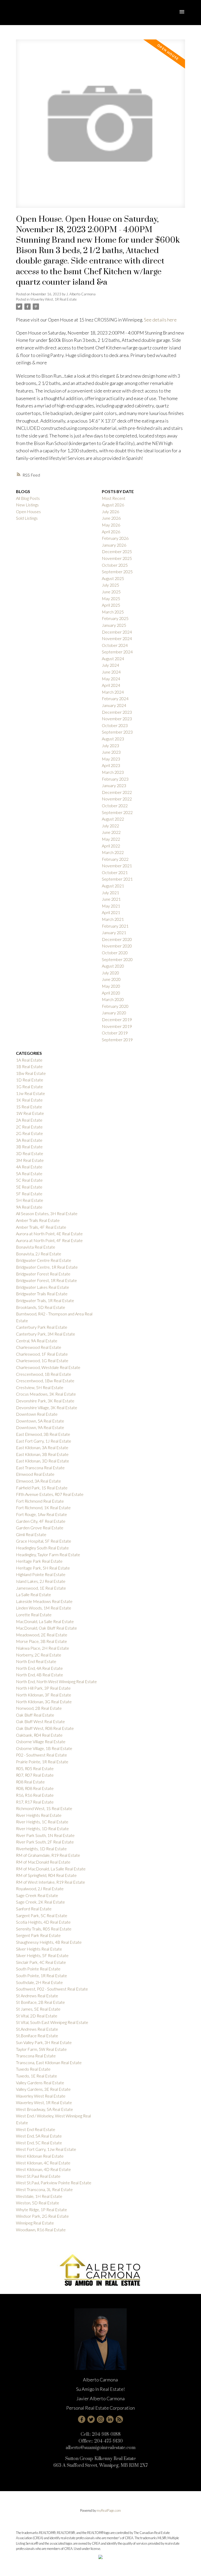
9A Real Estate (29, 1207)
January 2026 (114, 545)
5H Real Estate (30, 1200)
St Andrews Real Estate (37, 1996)
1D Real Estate (30, 1080)
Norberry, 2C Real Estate (39, 1655)
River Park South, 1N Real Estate (45, 1835)
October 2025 (115, 565)
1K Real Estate (29, 1100)
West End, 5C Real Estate (39, 2143)
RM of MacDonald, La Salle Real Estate (51, 1869)
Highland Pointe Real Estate (41, 1574)
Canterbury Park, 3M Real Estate (46, 1334)
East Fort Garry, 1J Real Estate (44, 1441)
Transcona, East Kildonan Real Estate (49, 2062)
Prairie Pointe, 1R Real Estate (42, 1762)
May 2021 (111, 906)
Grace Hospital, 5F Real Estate (44, 1541)
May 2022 (111, 839)
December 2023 (117, 712)
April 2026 (111, 532)
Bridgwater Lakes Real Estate (43, 1287)
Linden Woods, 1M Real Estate (44, 1608)
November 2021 (117, 866)
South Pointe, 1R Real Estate (41, 1975)
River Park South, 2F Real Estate (45, 1842)
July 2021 (110, 892)
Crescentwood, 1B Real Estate (44, 1374)
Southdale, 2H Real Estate (39, 1982)
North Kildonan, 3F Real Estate (44, 1695)
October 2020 (115, 953)
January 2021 (114, 932)
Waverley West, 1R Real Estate (54, 299)
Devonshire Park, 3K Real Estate (45, 1401)
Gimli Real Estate (31, 1534)
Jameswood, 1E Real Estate (41, 1588)
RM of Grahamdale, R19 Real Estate (48, 1855)
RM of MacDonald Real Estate (43, 1862)
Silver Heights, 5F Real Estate (42, 1955)
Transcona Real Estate (36, 2056)
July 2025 (110, 585)
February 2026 (115, 538)
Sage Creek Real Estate (37, 1895)
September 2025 (117, 572)
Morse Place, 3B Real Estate (41, 1641)
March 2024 (113, 692)
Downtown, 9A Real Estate (40, 1427)
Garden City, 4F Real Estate (41, 1521)
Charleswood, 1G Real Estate (42, 1360)
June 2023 (111, 752)
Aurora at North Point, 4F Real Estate (49, 1240)
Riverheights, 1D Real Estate (41, 1849)
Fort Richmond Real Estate (40, 1501)
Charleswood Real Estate (39, 1347)
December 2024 (117, 632)
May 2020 (111, 986)
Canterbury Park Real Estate (42, 1327)
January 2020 (114, 1013)
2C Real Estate (29, 1127)
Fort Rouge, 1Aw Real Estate (41, 1514)
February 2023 (115, 779)
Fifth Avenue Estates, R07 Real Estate (50, 1494)
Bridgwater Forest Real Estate (43, 1274)
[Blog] (119, 2419)
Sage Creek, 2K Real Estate (40, 1902)
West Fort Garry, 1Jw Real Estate (46, 2149)
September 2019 (117, 1040)
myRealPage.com (109, 2510)
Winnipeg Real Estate (35, 2223)
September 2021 (117, 879)
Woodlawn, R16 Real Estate (41, 2230)
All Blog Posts (28, 498)
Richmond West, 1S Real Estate (44, 1808)
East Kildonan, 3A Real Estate (42, 1447)
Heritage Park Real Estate (39, 1561)
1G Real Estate (29, 1087)
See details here (160, 320)
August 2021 (113, 886)
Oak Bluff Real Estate (35, 1715)
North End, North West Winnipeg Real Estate (56, 1681)
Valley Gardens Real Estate (40, 2083)
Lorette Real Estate (34, 1615)
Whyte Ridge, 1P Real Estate (41, 2209)
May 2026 (111, 525)
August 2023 (113, 739)
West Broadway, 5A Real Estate (44, 2109)
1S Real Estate (29, 1107)
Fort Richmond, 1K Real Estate (43, 1507)
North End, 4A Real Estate (39, 1668)
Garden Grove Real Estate (40, 1528)
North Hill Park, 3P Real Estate (43, 1688)
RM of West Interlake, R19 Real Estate (51, 1882)
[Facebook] (82, 2419)
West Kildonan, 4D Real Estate (43, 2169)
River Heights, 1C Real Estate (42, 1822)
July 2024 (110, 665)
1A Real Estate (29, 1060)
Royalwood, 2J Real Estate (40, 1889)
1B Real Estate (29, 1066)
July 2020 (110, 973)
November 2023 (117, 719)
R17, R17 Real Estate (35, 1802)
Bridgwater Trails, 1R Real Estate (45, 1300)
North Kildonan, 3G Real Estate (44, 1702)
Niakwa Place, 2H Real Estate (43, 1648)
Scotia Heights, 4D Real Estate (43, 1922)
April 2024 (111, 685)
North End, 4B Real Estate (40, 1675)
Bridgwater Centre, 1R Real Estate (47, 1267)
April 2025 (111, 605)
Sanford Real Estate (34, 1909)
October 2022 (115, 806)
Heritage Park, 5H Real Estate (43, 1568)
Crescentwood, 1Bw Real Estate (45, 1381)
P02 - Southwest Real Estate (41, 1755)
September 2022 (117, 812)
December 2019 (117, 1019)
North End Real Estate (36, 1661)
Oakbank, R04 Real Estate (39, 1735)
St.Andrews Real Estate (37, 2029)
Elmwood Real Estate (35, 1474)
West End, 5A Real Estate (39, 2136)
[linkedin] (110, 2419)
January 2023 (114, 785)
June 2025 (111, 592)
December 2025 (117, 551)
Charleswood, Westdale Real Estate (48, 1367)
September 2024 (117, 652)
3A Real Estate (29, 1140)
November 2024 (117, 638)
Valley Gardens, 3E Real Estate (43, 2089)
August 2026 (113, 505)
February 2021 (115, 926)
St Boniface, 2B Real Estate (40, 2002)
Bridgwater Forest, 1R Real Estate (46, 1280)
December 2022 (117, 792)
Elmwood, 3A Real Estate (38, 1481)
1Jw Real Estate (30, 1093)
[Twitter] (91, 2419)
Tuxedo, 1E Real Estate (37, 2076)
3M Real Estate (30, 1160)
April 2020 (111, 993)
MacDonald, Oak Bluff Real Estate (46, 1628)
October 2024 (115, 645)
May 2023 (111, 759)
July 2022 (110, 826)
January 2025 (114, 625)
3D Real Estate (30, 1153)
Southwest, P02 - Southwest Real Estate (52, 1989)
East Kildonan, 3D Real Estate (43, 1461)
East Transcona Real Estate (40, 1468)
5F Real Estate (29, 1194)
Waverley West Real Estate (41, 2096)
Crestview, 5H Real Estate (40, 1387)
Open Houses (28, 511)
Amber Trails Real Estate (38, 1220)
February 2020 (115, 1006)
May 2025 (111, 598)
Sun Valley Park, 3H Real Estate (44, 2042)
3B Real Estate (29, 1147)
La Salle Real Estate (33, 1594)
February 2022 (115, 859)
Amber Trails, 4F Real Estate (41, 1227)
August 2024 (113, 658)
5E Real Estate (29, 1187)
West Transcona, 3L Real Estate (44, 2189)
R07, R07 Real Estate (35, 1775)
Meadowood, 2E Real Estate (42, 1635)
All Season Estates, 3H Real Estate (47, 1213)
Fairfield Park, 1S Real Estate (42, 1488)
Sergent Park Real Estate (38, 1935)
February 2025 (115, 618)
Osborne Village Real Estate (41, 1741)
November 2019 (117, 1026)
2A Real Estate (29, 1120)
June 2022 (111, 832)
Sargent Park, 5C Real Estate (42, 1915)
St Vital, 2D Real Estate (37, 2016)
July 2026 (110, 511)
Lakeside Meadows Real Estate (44, 1601)
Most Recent (114, 498)
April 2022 (111, 846)
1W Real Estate (30, 1113)
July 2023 (110, 745)
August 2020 (113, 966)
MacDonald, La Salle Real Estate (45, 1621)
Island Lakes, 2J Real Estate (41, 1581)
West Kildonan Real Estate (40, 2156)
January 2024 (114, 705)
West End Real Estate (36, 2129)
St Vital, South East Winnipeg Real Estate (52, 2022)
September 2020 (117, 959)
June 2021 (111, 899)
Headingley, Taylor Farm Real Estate (48, 1555)
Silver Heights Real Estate (39, 1949)
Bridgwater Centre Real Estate (44, 1260)
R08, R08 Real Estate (35, 1788)
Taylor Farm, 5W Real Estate (41, 2049)
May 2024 (111, 679)
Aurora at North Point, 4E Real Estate (49, 1234)
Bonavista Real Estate (36, 1247)
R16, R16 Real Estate (35, 1795)
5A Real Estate (29, 1173)
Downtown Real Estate (37, 1414)
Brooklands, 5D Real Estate (41, 1307)
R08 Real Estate (30, 1782)
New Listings (27, 505)
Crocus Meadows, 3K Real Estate (46, 1394)
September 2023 (117, 732)
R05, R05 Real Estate (35, 1768)
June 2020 (111, 979)
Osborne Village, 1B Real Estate (44, 1748)
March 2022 (113, 852)
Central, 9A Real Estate (37, 1341)
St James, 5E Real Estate (38, 2009)
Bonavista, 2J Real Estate (39, 1254)
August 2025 (113, 578)
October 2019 (115, 1033)
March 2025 (113, 612)
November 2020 (117, 946)
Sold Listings (27, 518)
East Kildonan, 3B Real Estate (42, 1454)
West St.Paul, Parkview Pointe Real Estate (54, 2183)
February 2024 (115, 698)
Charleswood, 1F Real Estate (42, 1354)
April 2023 (111, 765)
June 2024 (111, 672)
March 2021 (113, 919)
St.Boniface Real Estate (37, 2036)
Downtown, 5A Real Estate (40, 1421)
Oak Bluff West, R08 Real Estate (45, 1728)
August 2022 (113, 819)
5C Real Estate (29, 1180)
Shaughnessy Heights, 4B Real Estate (49, 1942)
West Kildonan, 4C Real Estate (43, 2163)
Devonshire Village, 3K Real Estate (47, 1407)
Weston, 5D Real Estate (38, 2203)
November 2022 (117, 799)
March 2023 (113, 772)
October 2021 (115, 872)
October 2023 (115, 725)
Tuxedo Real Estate (33, 2069)
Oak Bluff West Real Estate (40, 1721)
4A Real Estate (29, 1167)
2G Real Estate (29, 1133)
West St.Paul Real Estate (38, 2176)
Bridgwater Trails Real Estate (42, 1294)
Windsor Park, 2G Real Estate (42, 2216)
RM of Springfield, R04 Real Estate (46, 1875)
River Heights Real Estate (39, 1815)
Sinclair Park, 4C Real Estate (41, 1962)
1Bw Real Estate (31, 1073)
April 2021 (111, 912)
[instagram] (100, 2419)
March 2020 (113, 999)
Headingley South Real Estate (42, 1548)
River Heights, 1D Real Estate (42, 1828)
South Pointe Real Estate (38, 1969)
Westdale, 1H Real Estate (39, 2196)
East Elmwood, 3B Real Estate (43, 1434)
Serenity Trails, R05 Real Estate (44, 1929)
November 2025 (117, 558)
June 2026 (111, 518)
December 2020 (117, 939)
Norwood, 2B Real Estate (39, 1708)
